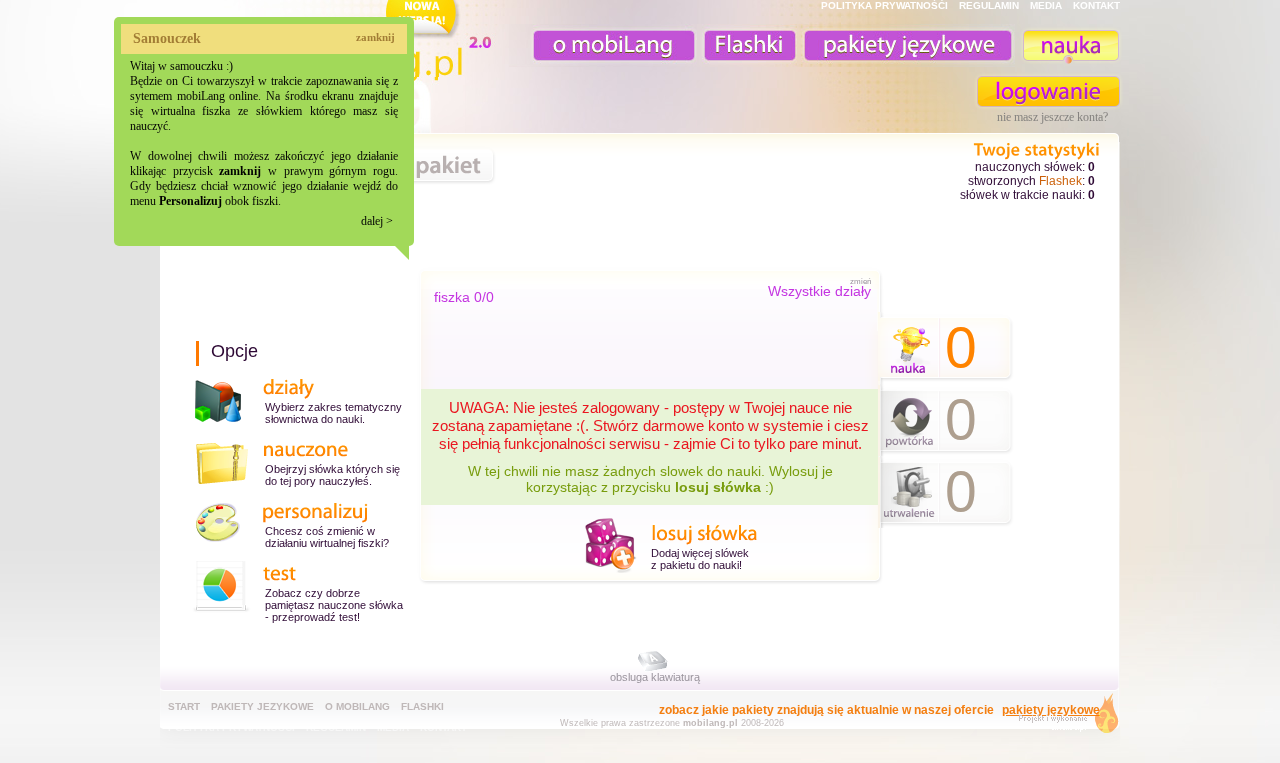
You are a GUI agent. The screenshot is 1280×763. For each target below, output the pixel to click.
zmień (860, 281)
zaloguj (1049, 91)
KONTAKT (1096, 5)
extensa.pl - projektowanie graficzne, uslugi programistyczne (1062, 717)
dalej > (377, 221)
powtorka (909, 422)
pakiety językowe (906, 45)
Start (184, 706)
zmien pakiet (415, 165)
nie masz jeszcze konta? (1052, 117)
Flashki (422, 706)
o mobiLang (603, 45)
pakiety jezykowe (262, 706)
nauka (1070, 45)
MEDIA (1046, 5)
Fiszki (747, 45)
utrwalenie (909, 494)
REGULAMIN (989, 5)
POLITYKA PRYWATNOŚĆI (884, 5)
